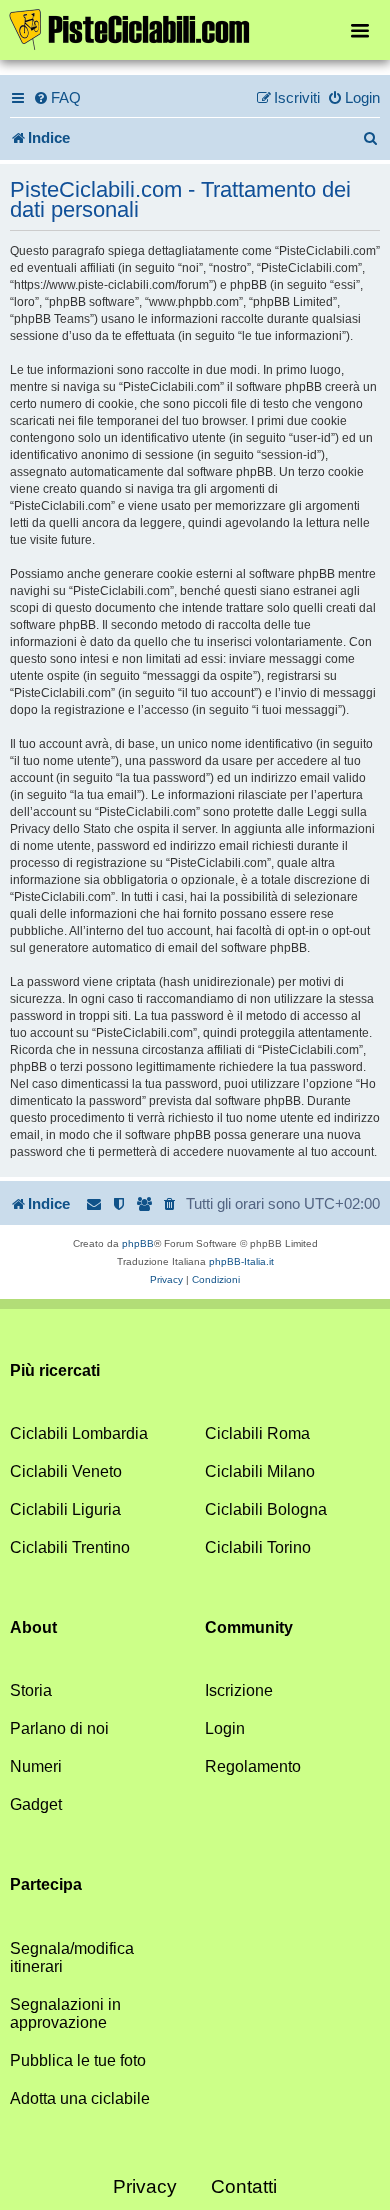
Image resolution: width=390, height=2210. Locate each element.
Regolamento (253, 1766)
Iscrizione (239, 1690)
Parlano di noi (59, 1728)
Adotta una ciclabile (80, 2098)
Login (225, 1728)
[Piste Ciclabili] (195, 28)
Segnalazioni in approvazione (65, 2013)
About (33, 1627)
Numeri (36, 1766)
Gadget (36, 1804)
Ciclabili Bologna (266, 1509)
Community (249, 1627)
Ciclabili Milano (260, 1471)
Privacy (145, 2186)
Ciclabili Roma (257, 1433)
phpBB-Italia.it (241, 1261)
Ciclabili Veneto (66, 1471)
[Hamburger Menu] (360, 29)
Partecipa (46, 1884)
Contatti (244, 2186)
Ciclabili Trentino (70, 1547)
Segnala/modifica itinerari (72, 1957)
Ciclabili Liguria (65, 1509)
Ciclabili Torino (258, 1547)
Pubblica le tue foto (78, 2060)
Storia (31, 1690)
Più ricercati (55, 1370)
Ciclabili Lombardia (79, 1433)
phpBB (138, 1243)
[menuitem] (57, 98)
